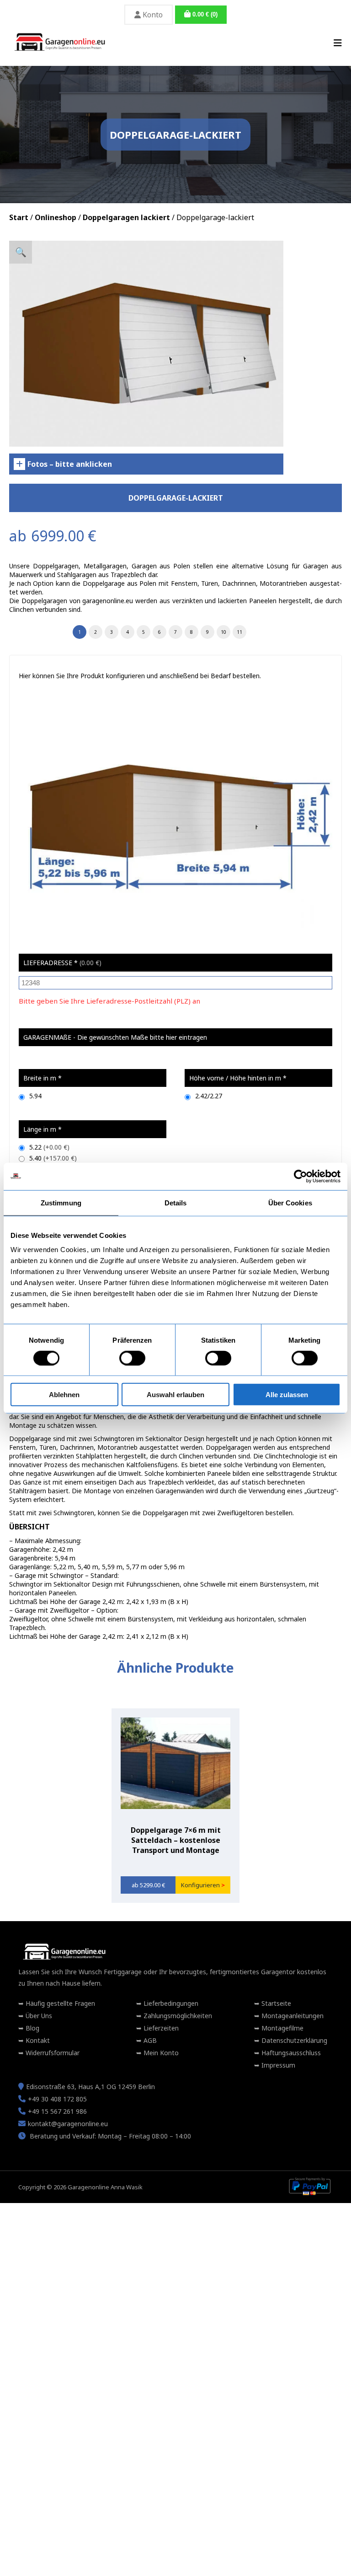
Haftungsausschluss (290, 2053)
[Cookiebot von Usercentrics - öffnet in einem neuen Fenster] (300, 1176)
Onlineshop (56, 217)
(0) (205, 14)
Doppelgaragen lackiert (126, 217)
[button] (21, 252)
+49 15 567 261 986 (57, 2111)
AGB (149, 2040)
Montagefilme (282, 2028)
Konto (152, 15)
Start (19, 217)
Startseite (275, 2003)
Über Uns (38, 2016)
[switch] (132, 1358)
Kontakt (37, 2040)
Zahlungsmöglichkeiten (177, 2016)
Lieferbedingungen (170, 2003)
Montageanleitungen (292, 2016)
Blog (32, 2028)
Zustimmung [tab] (61, 1202)
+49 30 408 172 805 (57, 2099)
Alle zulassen (287, 1395)
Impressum (277, 2065)
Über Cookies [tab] (290, 1202)
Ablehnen (64, 1395)
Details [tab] (176, 1202)
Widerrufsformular (52, 2053)
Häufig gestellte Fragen (59, 2003)
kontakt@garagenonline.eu (68, 2124)
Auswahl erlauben (175, 1395)
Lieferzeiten (160, 2028)
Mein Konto (160, 2053)
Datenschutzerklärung (293, 2040)
